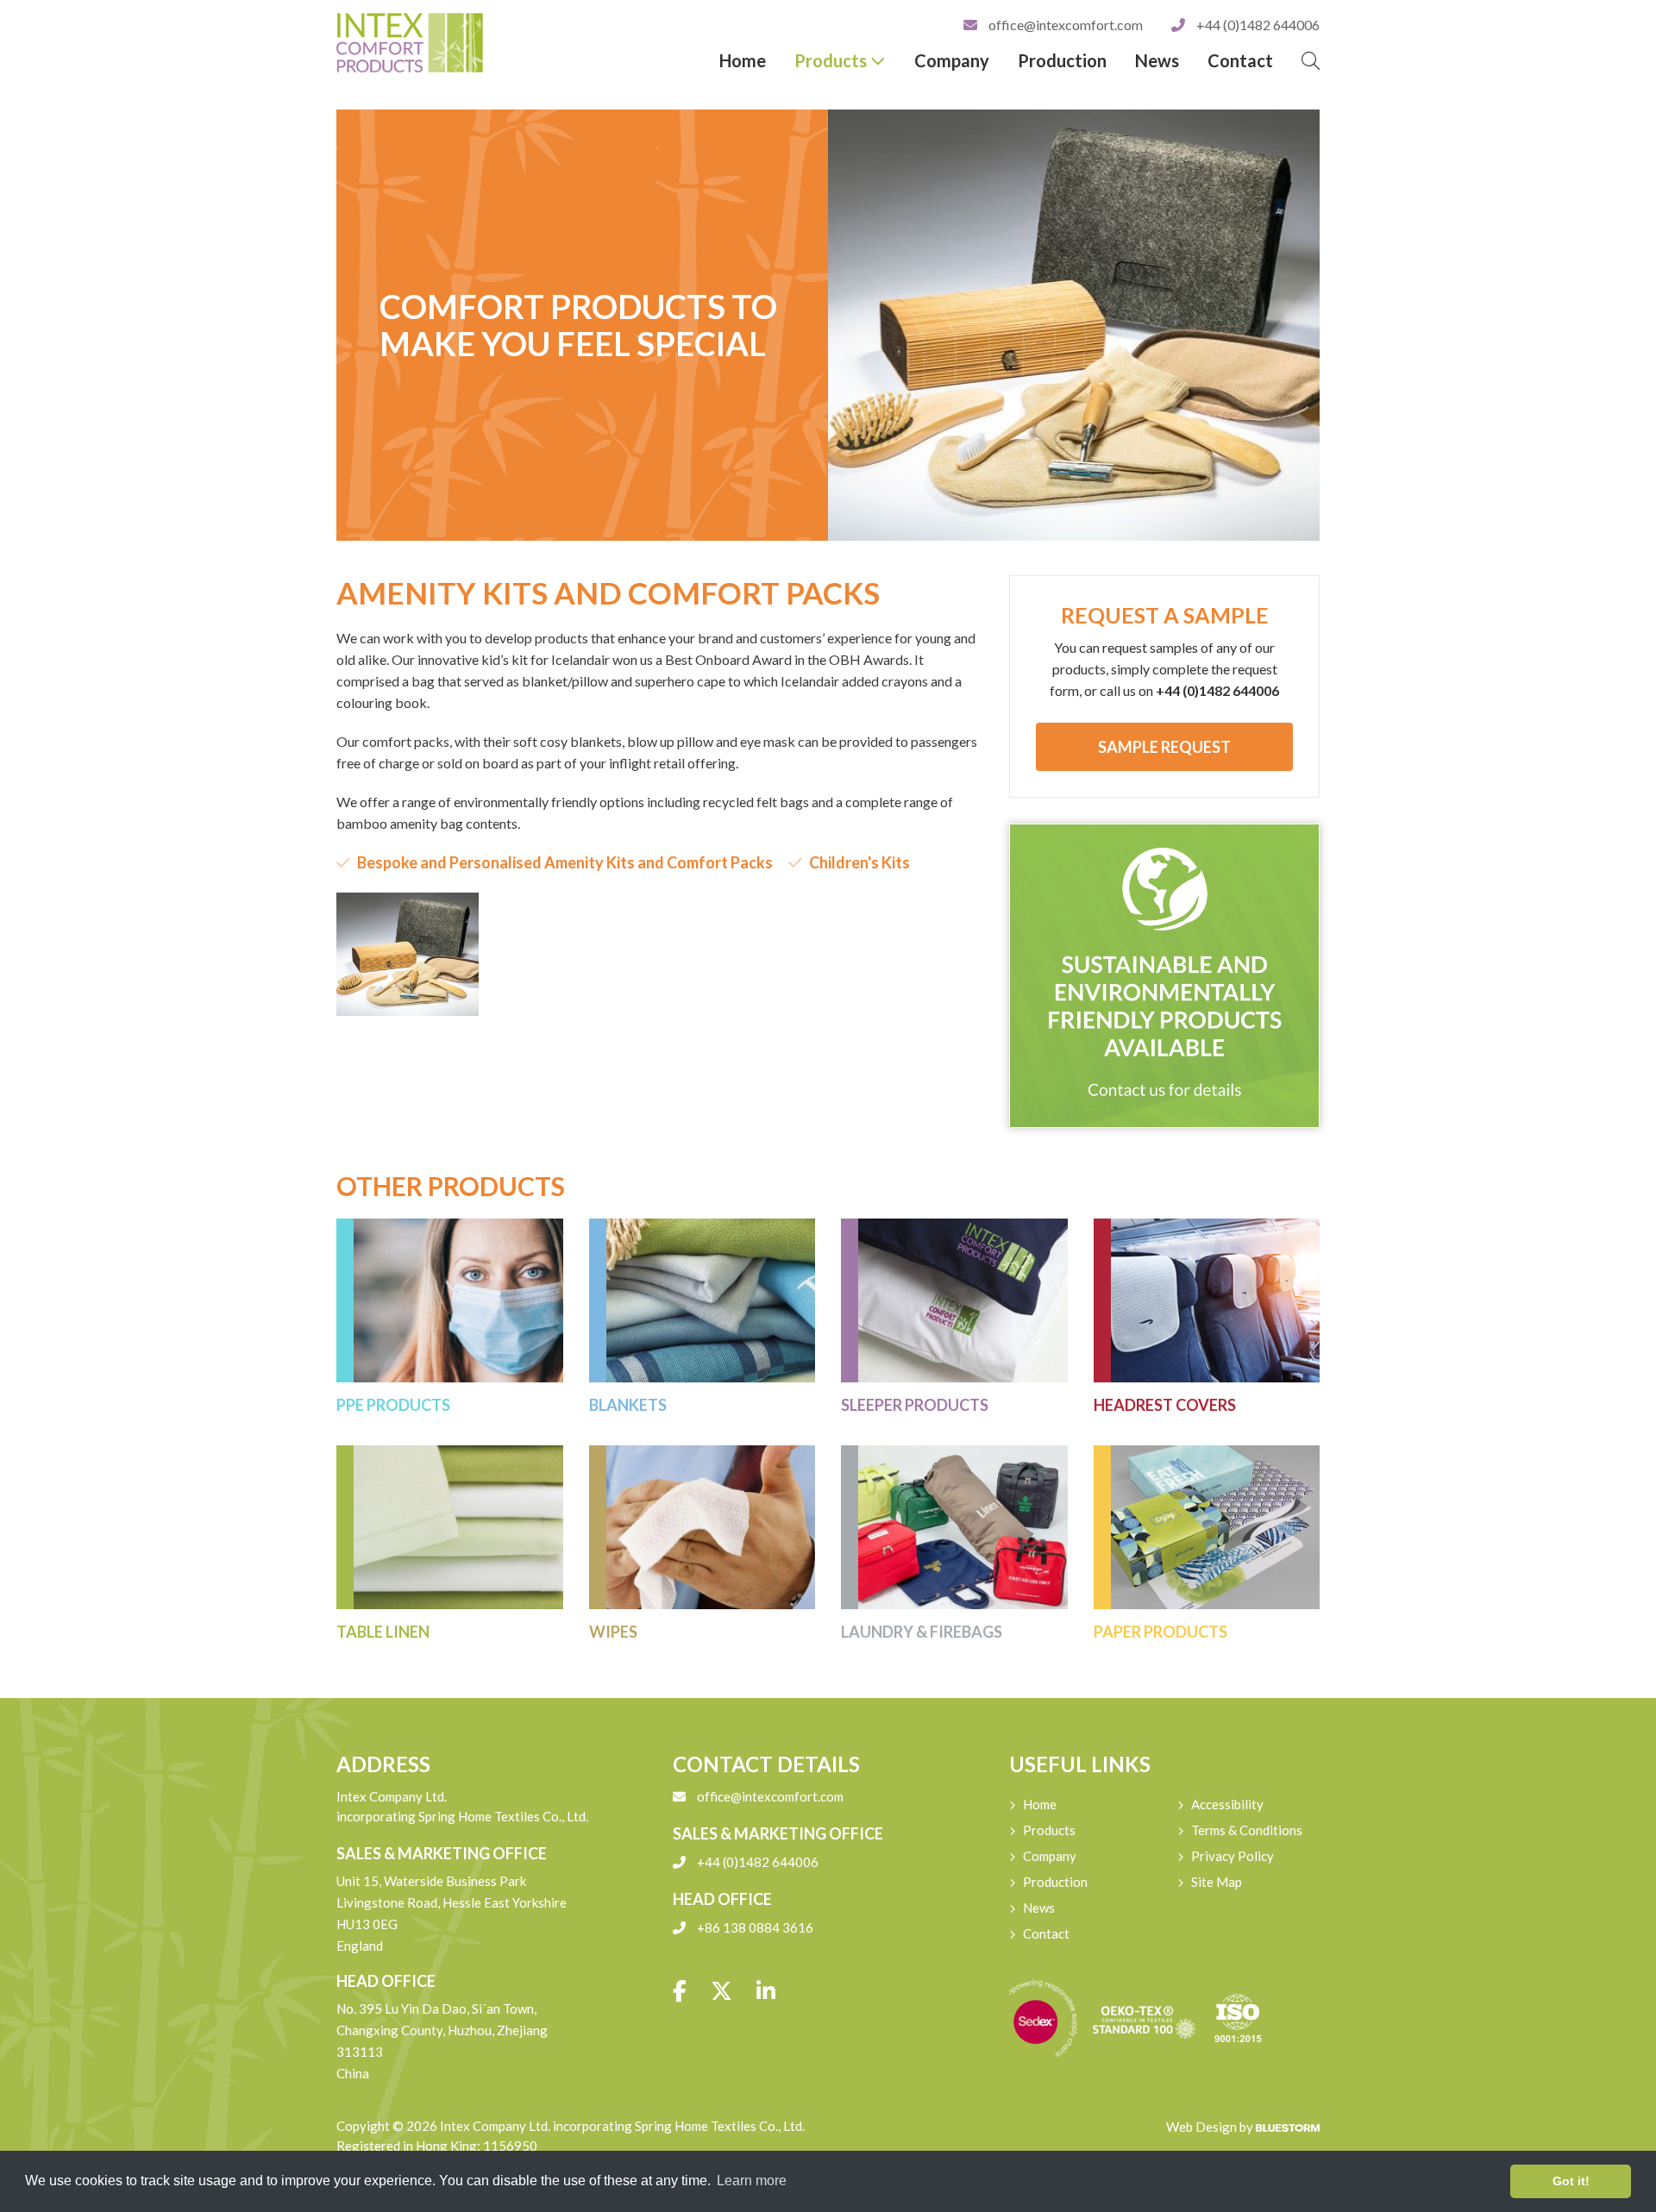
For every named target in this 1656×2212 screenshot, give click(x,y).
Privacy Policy (1233, 1856)
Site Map (1217, 1882)
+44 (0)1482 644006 (1257, 25)
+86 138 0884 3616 (754, 1927)
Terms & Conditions (1247, 1830)
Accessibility (1227, 1804)
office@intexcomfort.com (1066, 25)
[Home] (450, 43)
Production (1062, 60)
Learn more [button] (752, 2181)
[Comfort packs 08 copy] (408, 954)
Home (743, 60)
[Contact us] (1164, 976)
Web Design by (1211, 2127)
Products (832, 60)
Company (952, 60)
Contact (1240, 60)
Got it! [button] (1571, 2181)
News (1157, 60)
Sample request (1164, 747)
